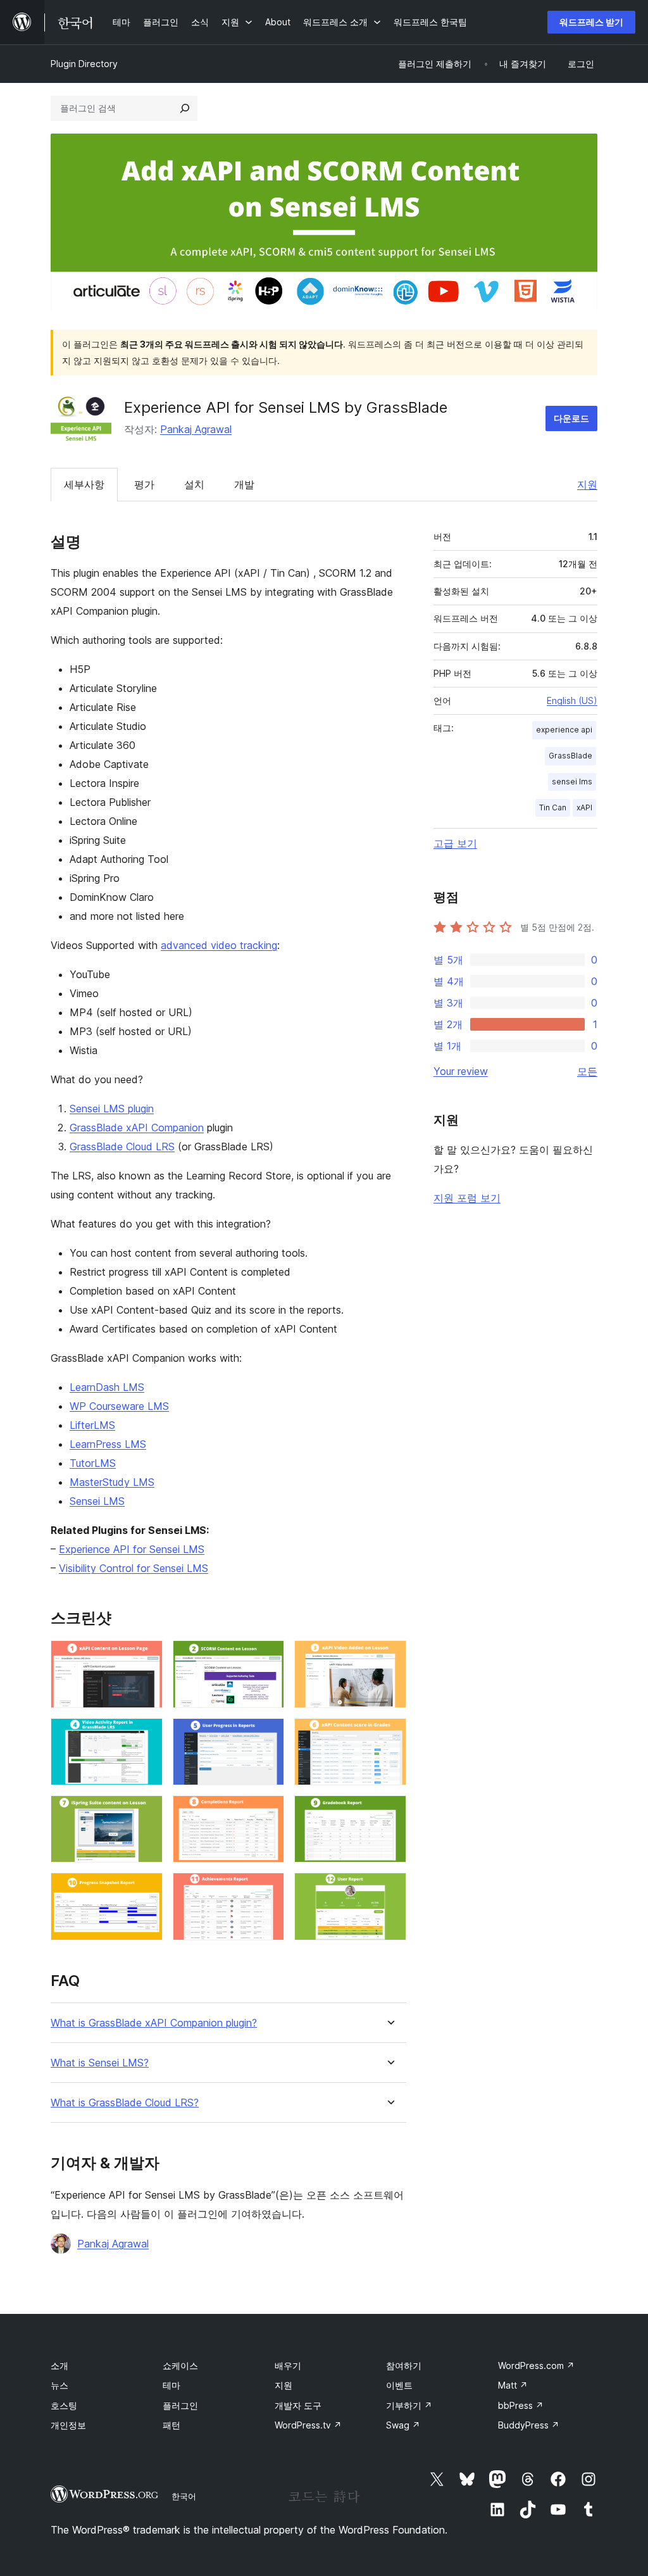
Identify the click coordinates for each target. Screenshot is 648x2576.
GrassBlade (570, 756)
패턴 (171, 2425)
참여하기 (404, 2366)
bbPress (521, 2405)
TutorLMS (93, 1463)
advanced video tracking (219, 945)
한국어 (184, 2496)
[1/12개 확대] (146, 1657)
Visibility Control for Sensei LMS (134, 1568)
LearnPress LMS (108, 1444)
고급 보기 (455, 843)
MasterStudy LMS (112, 1482)
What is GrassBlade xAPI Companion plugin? (154, 2023)
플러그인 (180, 2405)
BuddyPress (529, 2425)
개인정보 (68, 2425)
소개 (59, 2366)
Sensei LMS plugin (112, 1109)
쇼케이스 (180, 2366)
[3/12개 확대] (389, 1657)
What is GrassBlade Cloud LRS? (125, 2103)
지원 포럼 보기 (467, 1198)
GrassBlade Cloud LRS (122, 1147)
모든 (587, 1071)
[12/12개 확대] (389, 1890)
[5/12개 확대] (267, 1735)
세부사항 (84, 484)
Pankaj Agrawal (196, 429)
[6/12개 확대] (389, 1735)
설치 (194, 484)
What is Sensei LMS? (100, 2063)
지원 (587, 484)
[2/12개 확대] (267, 1657)
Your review (461, 1071)
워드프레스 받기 (591, 22)
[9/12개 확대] (389, 1813)
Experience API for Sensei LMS (132, 1549)
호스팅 (64, 2405)
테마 (171, 2385)
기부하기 (409, 2405)
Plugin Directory (84, 64)
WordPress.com (536, 2366)
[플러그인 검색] (185, 108)
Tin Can (553, 807)
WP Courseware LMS (119, 1406)
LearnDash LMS (107, 1387)
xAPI (584, 807)
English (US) (572, 701)
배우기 (288, 2366)
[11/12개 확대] (267, 1890)
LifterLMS (92, 1425)
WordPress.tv (308, 2425)
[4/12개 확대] (146, 1735)
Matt (513, 2385)
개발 (244, 484)
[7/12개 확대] (146, 1813)
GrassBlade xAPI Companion (137, 1128)
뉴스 (59, 2385)
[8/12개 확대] (267, 1813)
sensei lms (572, 782)
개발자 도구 (298, 2405)
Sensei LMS (97, 1501)
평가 (144, 484)
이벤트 (399, 2385)
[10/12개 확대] (146, 1890)
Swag (403, 2425)
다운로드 (571, 418)
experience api (564, 730)
